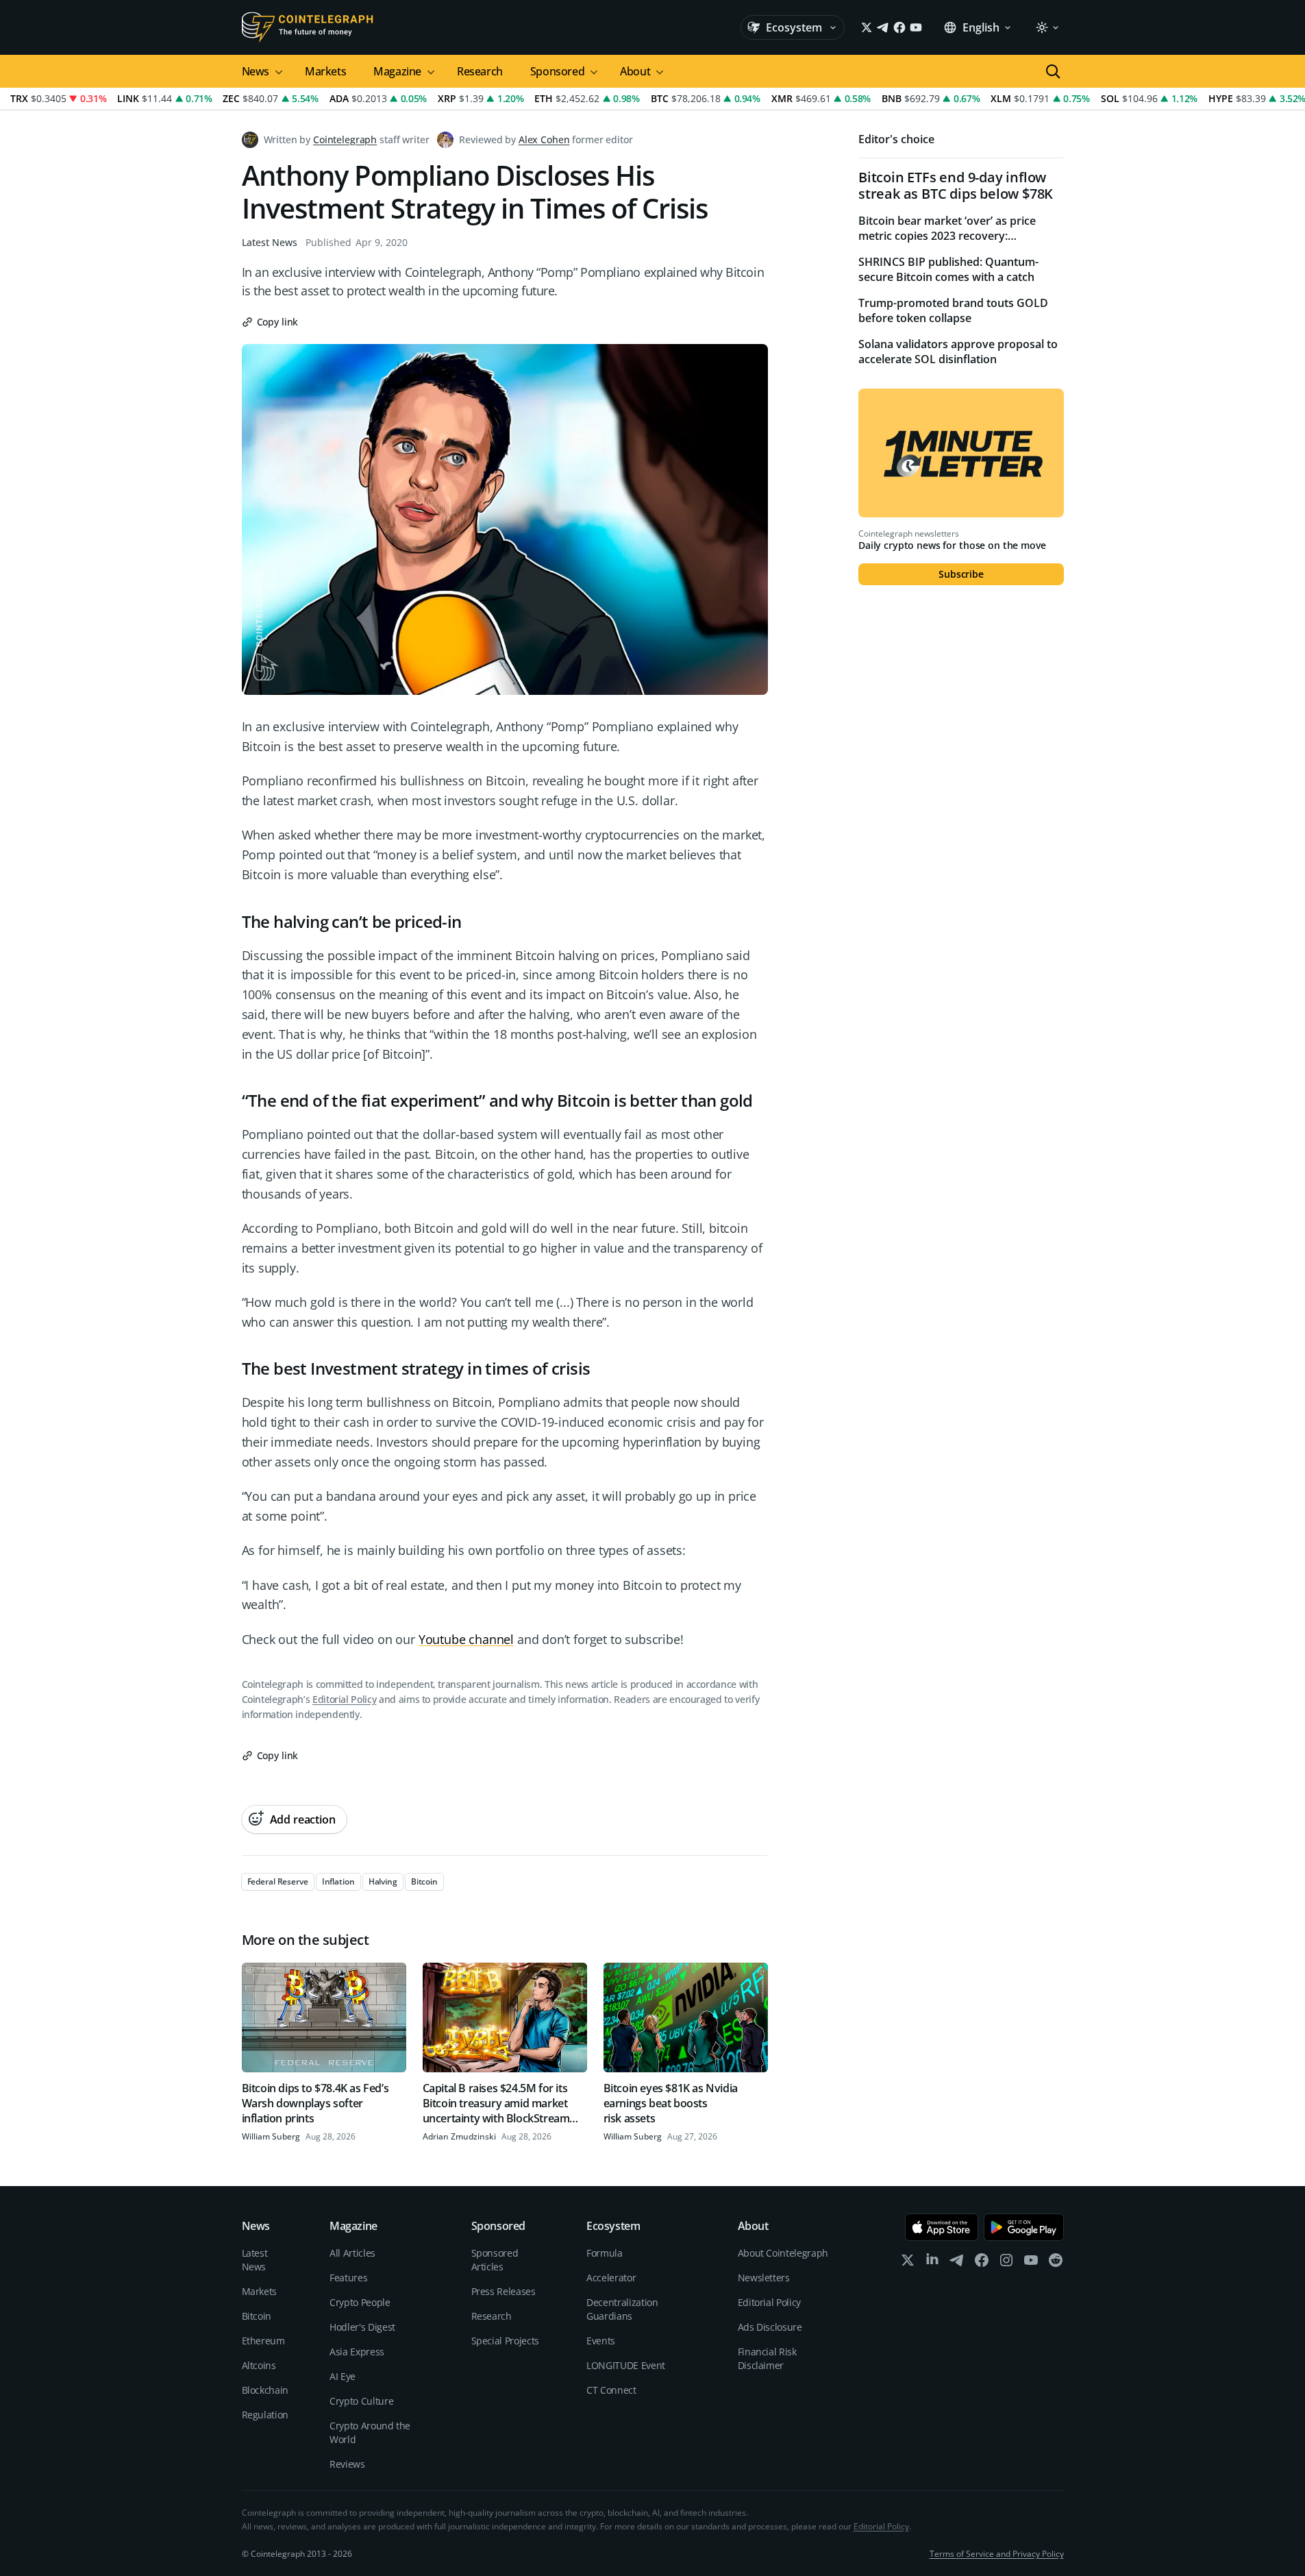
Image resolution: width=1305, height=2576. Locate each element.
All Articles (352, 2253)
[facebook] (982, 2263)
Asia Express (357, 2352)
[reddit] (1056, 2263)
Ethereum (263, 2341)
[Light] (1047, 27)
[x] (908, 2263)
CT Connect (611, 2390)
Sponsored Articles (495, 2260)
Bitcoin (257, 2316)
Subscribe (961, 574)
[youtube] (1031, 2263)
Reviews (347, 2464)
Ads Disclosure (770, 2327)
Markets (325, 71)
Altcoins (259, 2365)
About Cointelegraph (783, 2253)
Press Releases (504, 2291)
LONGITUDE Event (626, 2365)
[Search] (1053, 71)
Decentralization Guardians (622, 2309)
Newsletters (764, 2278)
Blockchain (265, 2390)
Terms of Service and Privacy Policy (997, 2554)
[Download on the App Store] (942, 2227)
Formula (605, 2253)
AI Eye (343, 2376)
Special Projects (505, 2341)
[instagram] (1006, 2263)
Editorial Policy (344, 1699)
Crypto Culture (361, 2401)
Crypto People (360, 2302)
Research (480, 71)
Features (348, 2278)
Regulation (265, 2415)
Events (601, 2341)
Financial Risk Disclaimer (767, 2358)
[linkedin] (932, 2263)
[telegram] (957, 2263)
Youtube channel (466, 1639)
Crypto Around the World (370, 2432)
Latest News (270, 242)
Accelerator (611, 2278)
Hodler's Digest (362, 2327)
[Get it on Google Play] (1024, 2227)
